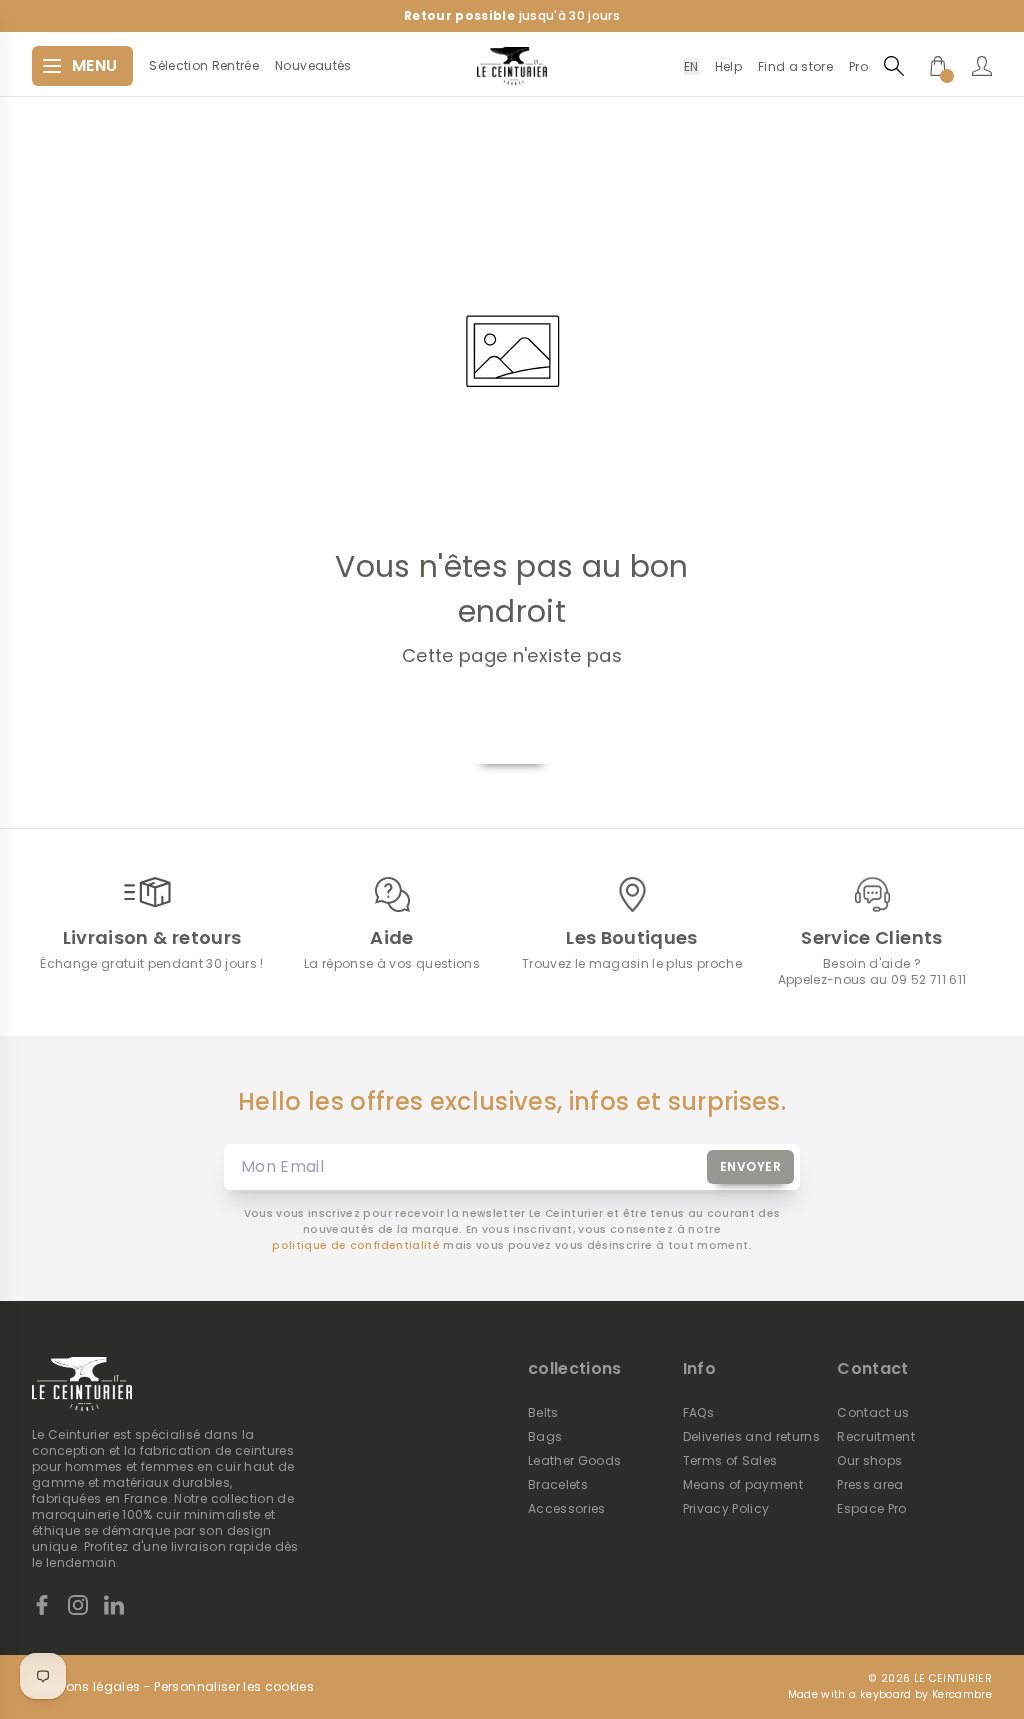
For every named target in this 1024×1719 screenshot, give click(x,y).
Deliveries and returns (751, 1437)
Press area (870, 1485)
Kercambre (962, 1694)
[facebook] (42, 1605)
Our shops (869, 1461)
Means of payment (743, 1485)
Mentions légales (86, 1687)
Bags (545, 1437)
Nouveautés (313, 66)
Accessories (567, 1509)
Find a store (795, 66)
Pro (858, 66)
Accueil (512, 740)
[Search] (894, 65)
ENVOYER (751, 1166)
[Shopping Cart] (938, 66)
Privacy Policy (726, 1509)
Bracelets (558, 1485)
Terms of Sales (730, 1461)
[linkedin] (114, 1605)
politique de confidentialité (356, 1245)
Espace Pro (871, 1509)
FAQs (698, 1413)
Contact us (873, 1413)
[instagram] (78, 1605)
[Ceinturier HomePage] (512, 66)
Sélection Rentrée (204, 66)
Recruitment (876, 1437)
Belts (543, 1413)
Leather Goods (574, 1461)
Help (728, 66)
